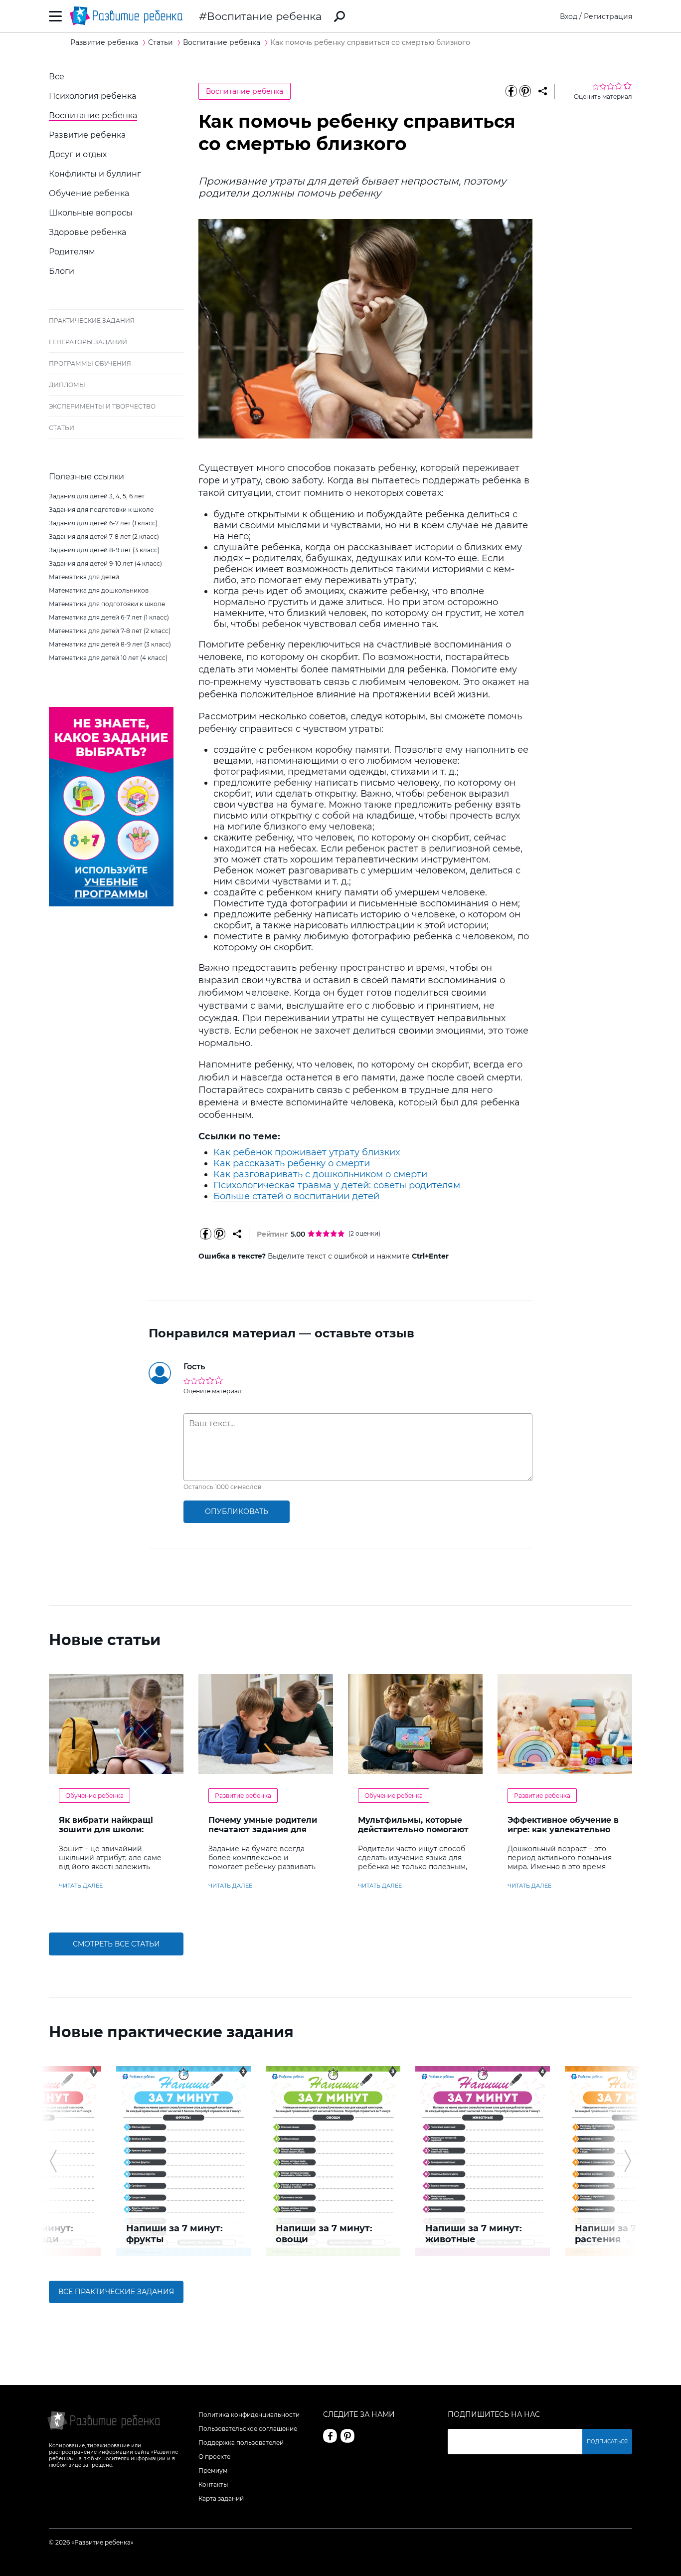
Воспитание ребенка (264, 16)
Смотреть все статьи (116, 1944)
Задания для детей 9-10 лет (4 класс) (105, 563)
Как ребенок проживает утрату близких (307, 1152)
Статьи (62, 428)
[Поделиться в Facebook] (511, 91)
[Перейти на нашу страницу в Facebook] (330, 2436)
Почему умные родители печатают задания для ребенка (263, 1829)
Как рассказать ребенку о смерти (292, 1163)
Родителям (72, 252)
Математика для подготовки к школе (107, 604)
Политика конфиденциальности (249, 2415)
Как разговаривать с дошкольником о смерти (320, 1174)
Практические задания (92, 321)
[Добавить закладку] (543, 91)
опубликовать (237, 1511)
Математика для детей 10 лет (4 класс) (108, 658)
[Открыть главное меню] (56, 16)
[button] (53, 2161)
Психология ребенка (92, 96)
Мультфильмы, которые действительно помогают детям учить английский (413, 1829)
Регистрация (608, 16)
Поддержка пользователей (241, 2443)
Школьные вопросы (91, 213)
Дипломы (67, 385)
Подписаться (607, 2442)
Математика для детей (84, 577)
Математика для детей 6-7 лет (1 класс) (109, 617)
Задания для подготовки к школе (101, 510)
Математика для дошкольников (99, 590)
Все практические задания (116, 2292)
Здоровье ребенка (87, 232)
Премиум (213, 2470)
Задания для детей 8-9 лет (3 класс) (104, 550)
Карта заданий (221, 2498)
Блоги (62, 271)
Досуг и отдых (78, 154)
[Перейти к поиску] (340, 16)
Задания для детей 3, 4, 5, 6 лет (97, 496)
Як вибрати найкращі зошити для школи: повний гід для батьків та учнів (115, 1834)
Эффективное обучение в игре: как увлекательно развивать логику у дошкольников (563, 1834)
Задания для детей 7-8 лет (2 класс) (104, 537)
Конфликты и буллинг (95, 174)
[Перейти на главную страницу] (126, 16)
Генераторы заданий (88, 342)
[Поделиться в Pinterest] (525, 91)
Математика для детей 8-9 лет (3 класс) (110, 644)
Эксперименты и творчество (102, 406)
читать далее (81, 1886)
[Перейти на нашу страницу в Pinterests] (347, 2436)
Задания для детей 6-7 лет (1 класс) (103, 523)
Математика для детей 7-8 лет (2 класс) (110, 631)
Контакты (213, 2484)
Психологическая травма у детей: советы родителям (337, 1185)
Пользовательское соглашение (248, 2429)
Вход (569, 16)
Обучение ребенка (89, 193)
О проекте (214, 2457)
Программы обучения (90, 363)
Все (57, 77)
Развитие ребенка (87, 135)
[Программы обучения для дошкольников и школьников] (111, 904)
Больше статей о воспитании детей (296, 1196)
